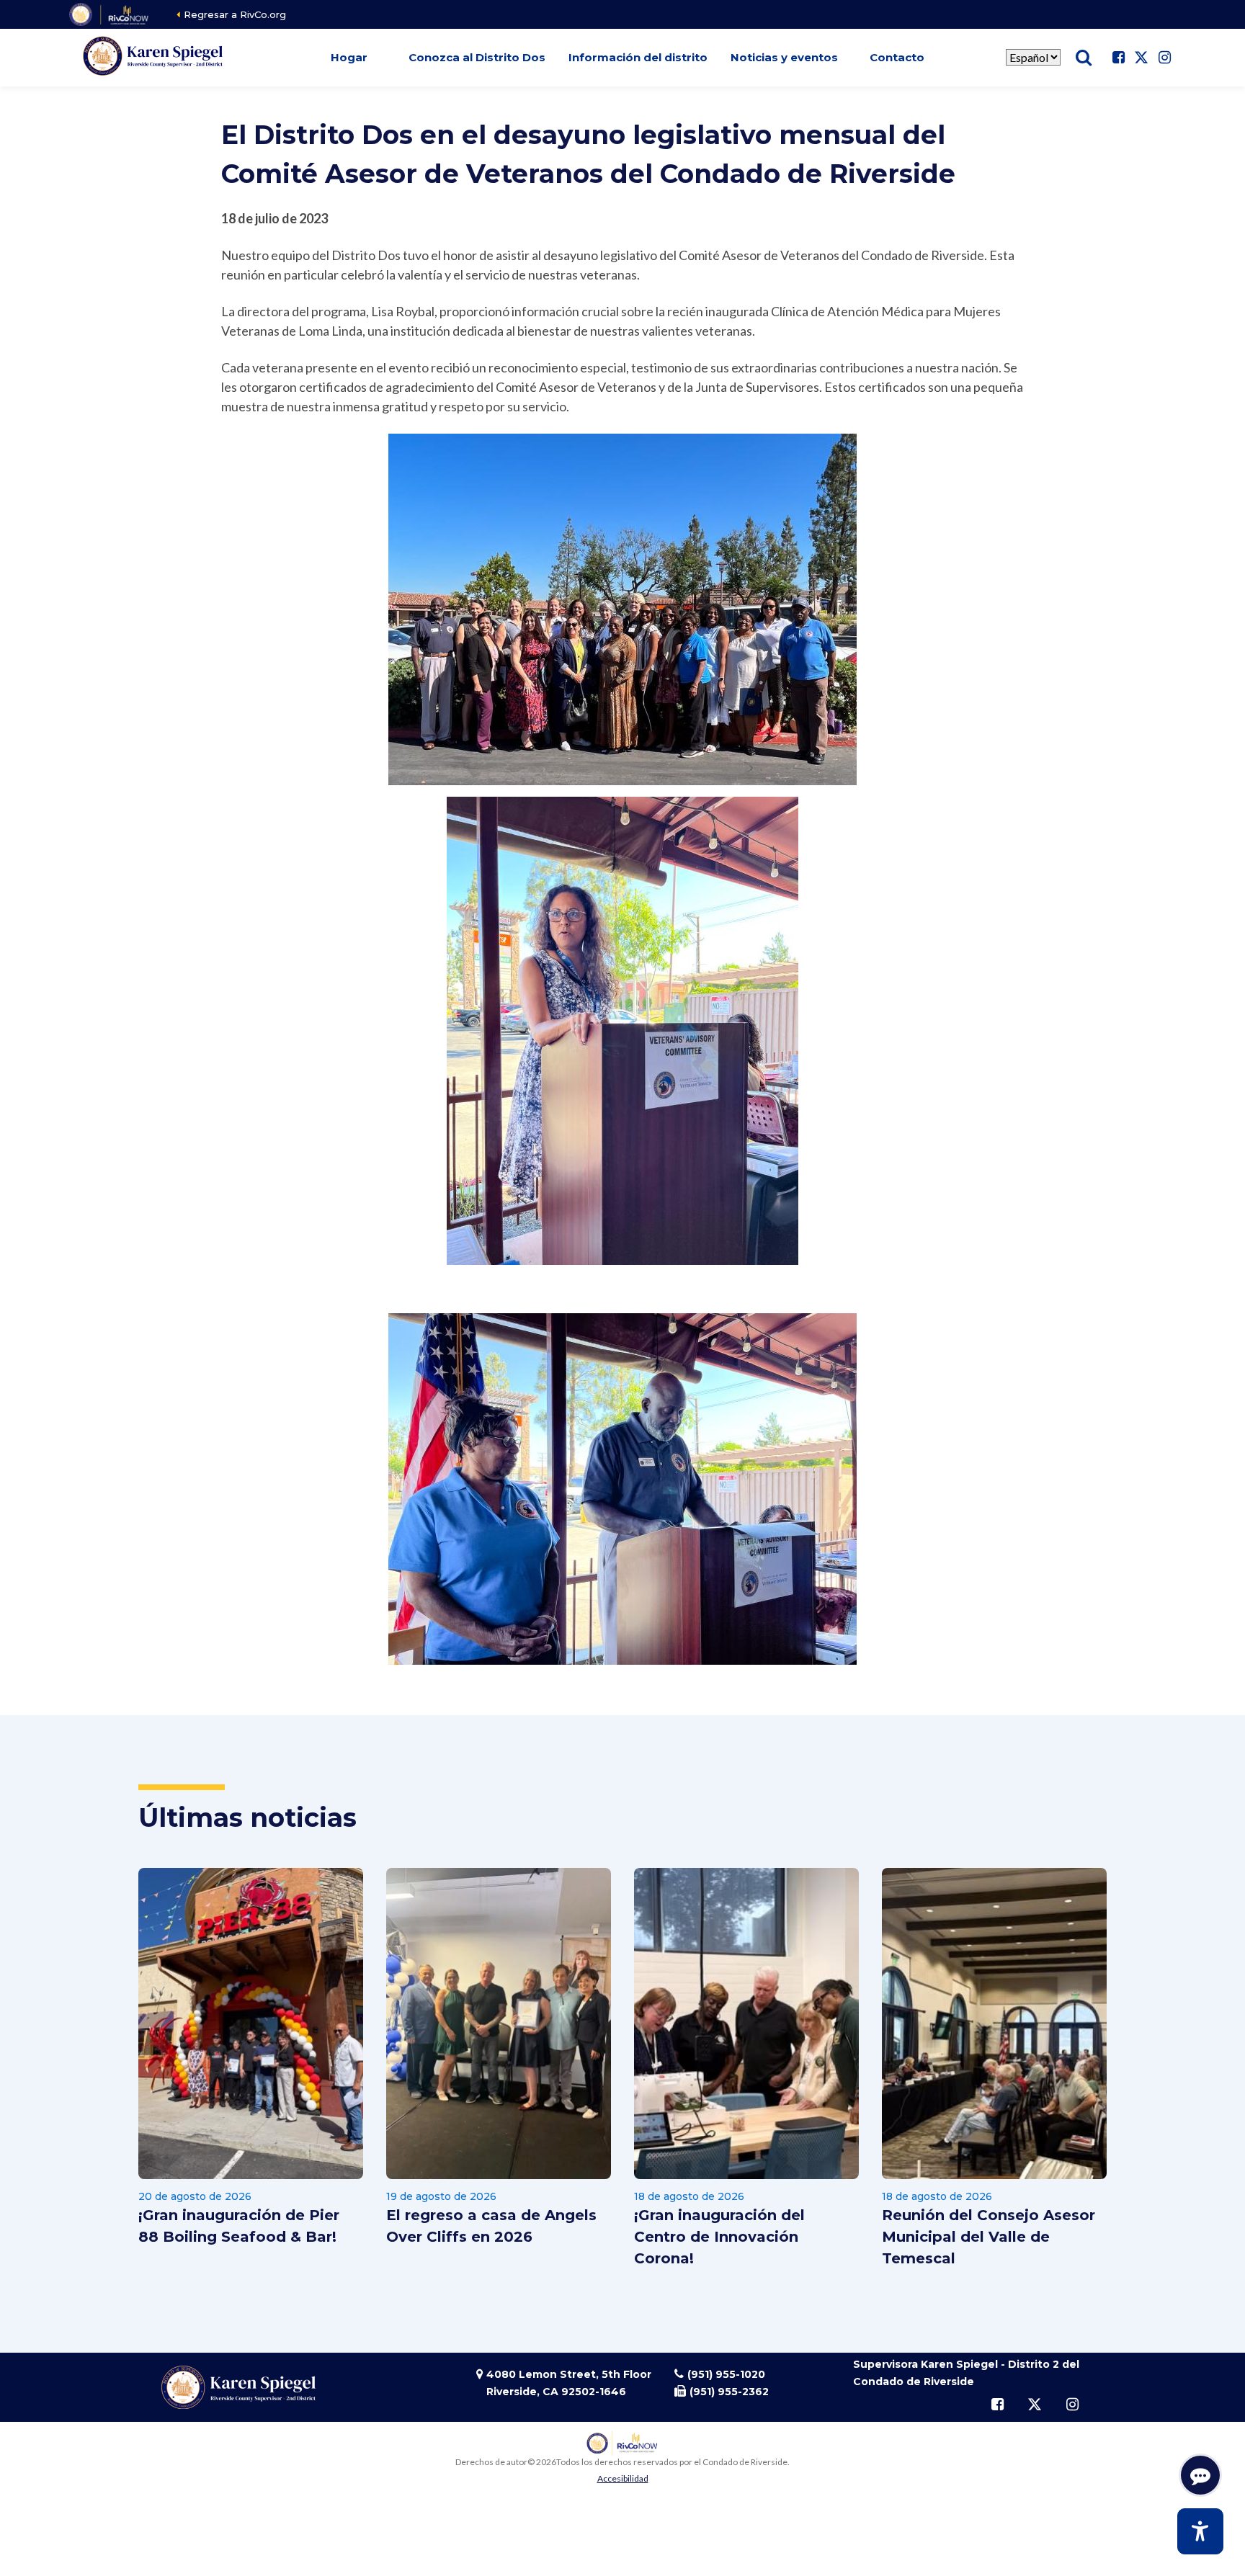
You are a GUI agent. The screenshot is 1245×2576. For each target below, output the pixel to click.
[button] (349, 58)
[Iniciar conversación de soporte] (1200, 2475)
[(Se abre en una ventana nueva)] (110, 14)
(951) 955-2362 (729, 2392)
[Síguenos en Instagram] (1164, 58)
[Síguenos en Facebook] (1118, 58)
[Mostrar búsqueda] (1084, 58)
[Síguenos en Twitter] (1141, 58)
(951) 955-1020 (726, 2374)
